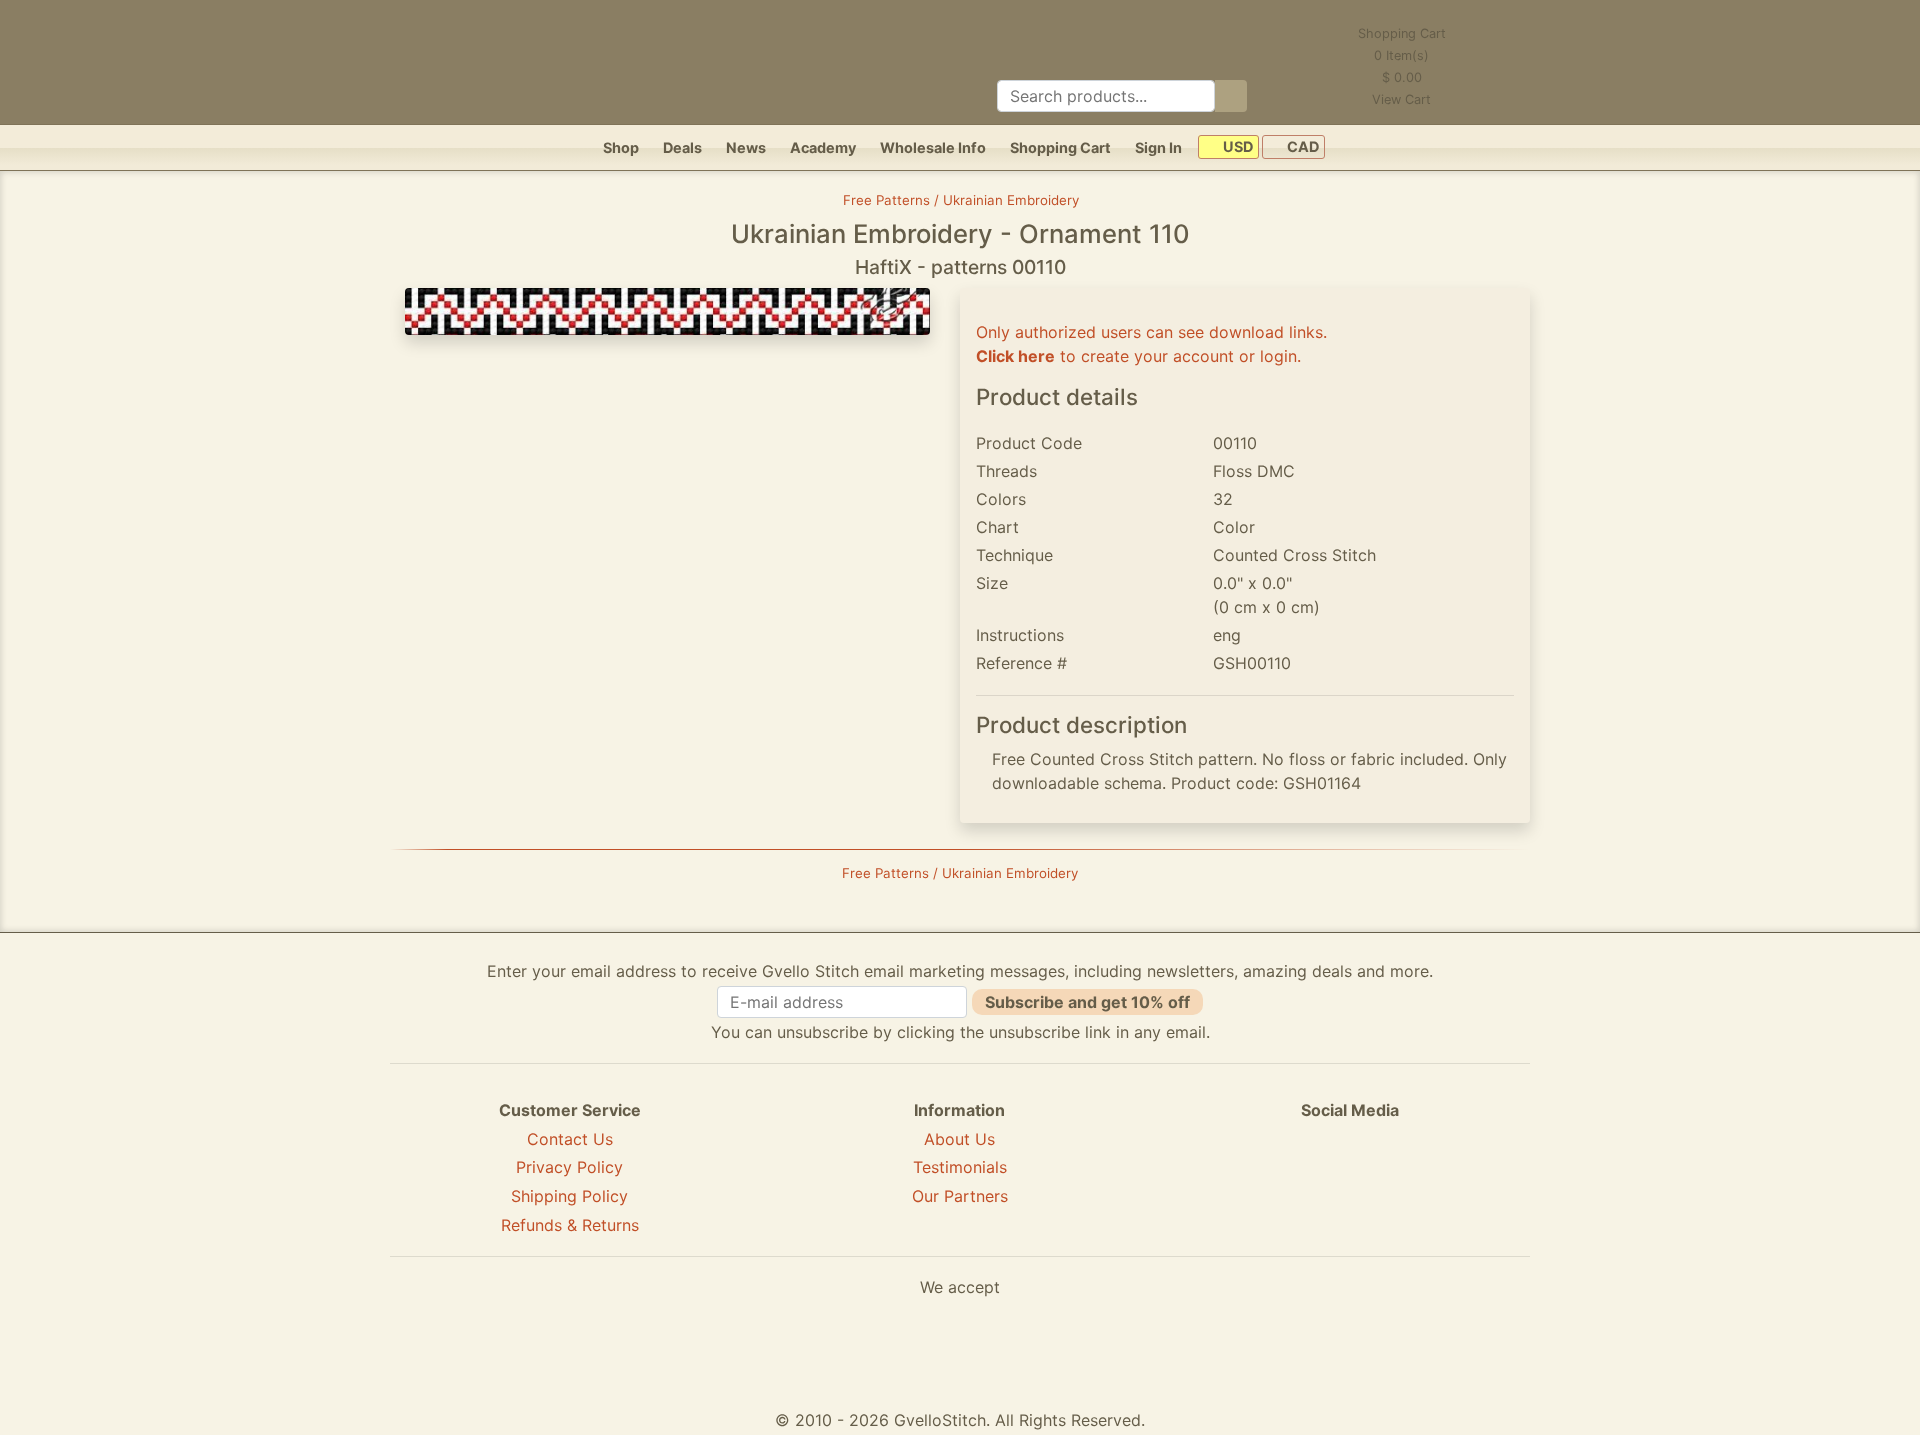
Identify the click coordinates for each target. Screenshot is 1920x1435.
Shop (621, 147)
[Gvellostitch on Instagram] (1419, 1183)
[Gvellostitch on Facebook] (1281, 1183)
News (746, 147)
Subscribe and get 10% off (1087, 1002)
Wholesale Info (933, 147)
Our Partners (960, 1196)
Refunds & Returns (570, 1225)
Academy (823, 147)
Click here (1015, 356)
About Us (959, 1139)
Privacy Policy (569, 1167)
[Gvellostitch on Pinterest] (1350, 1183)
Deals (682, 147)
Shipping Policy (569, 1196)
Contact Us (570, 1139)
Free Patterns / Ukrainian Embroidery (961, 200)
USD (1236, 147)
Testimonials (960, 1167)
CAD (1301, 147)
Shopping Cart (1060, 147)
